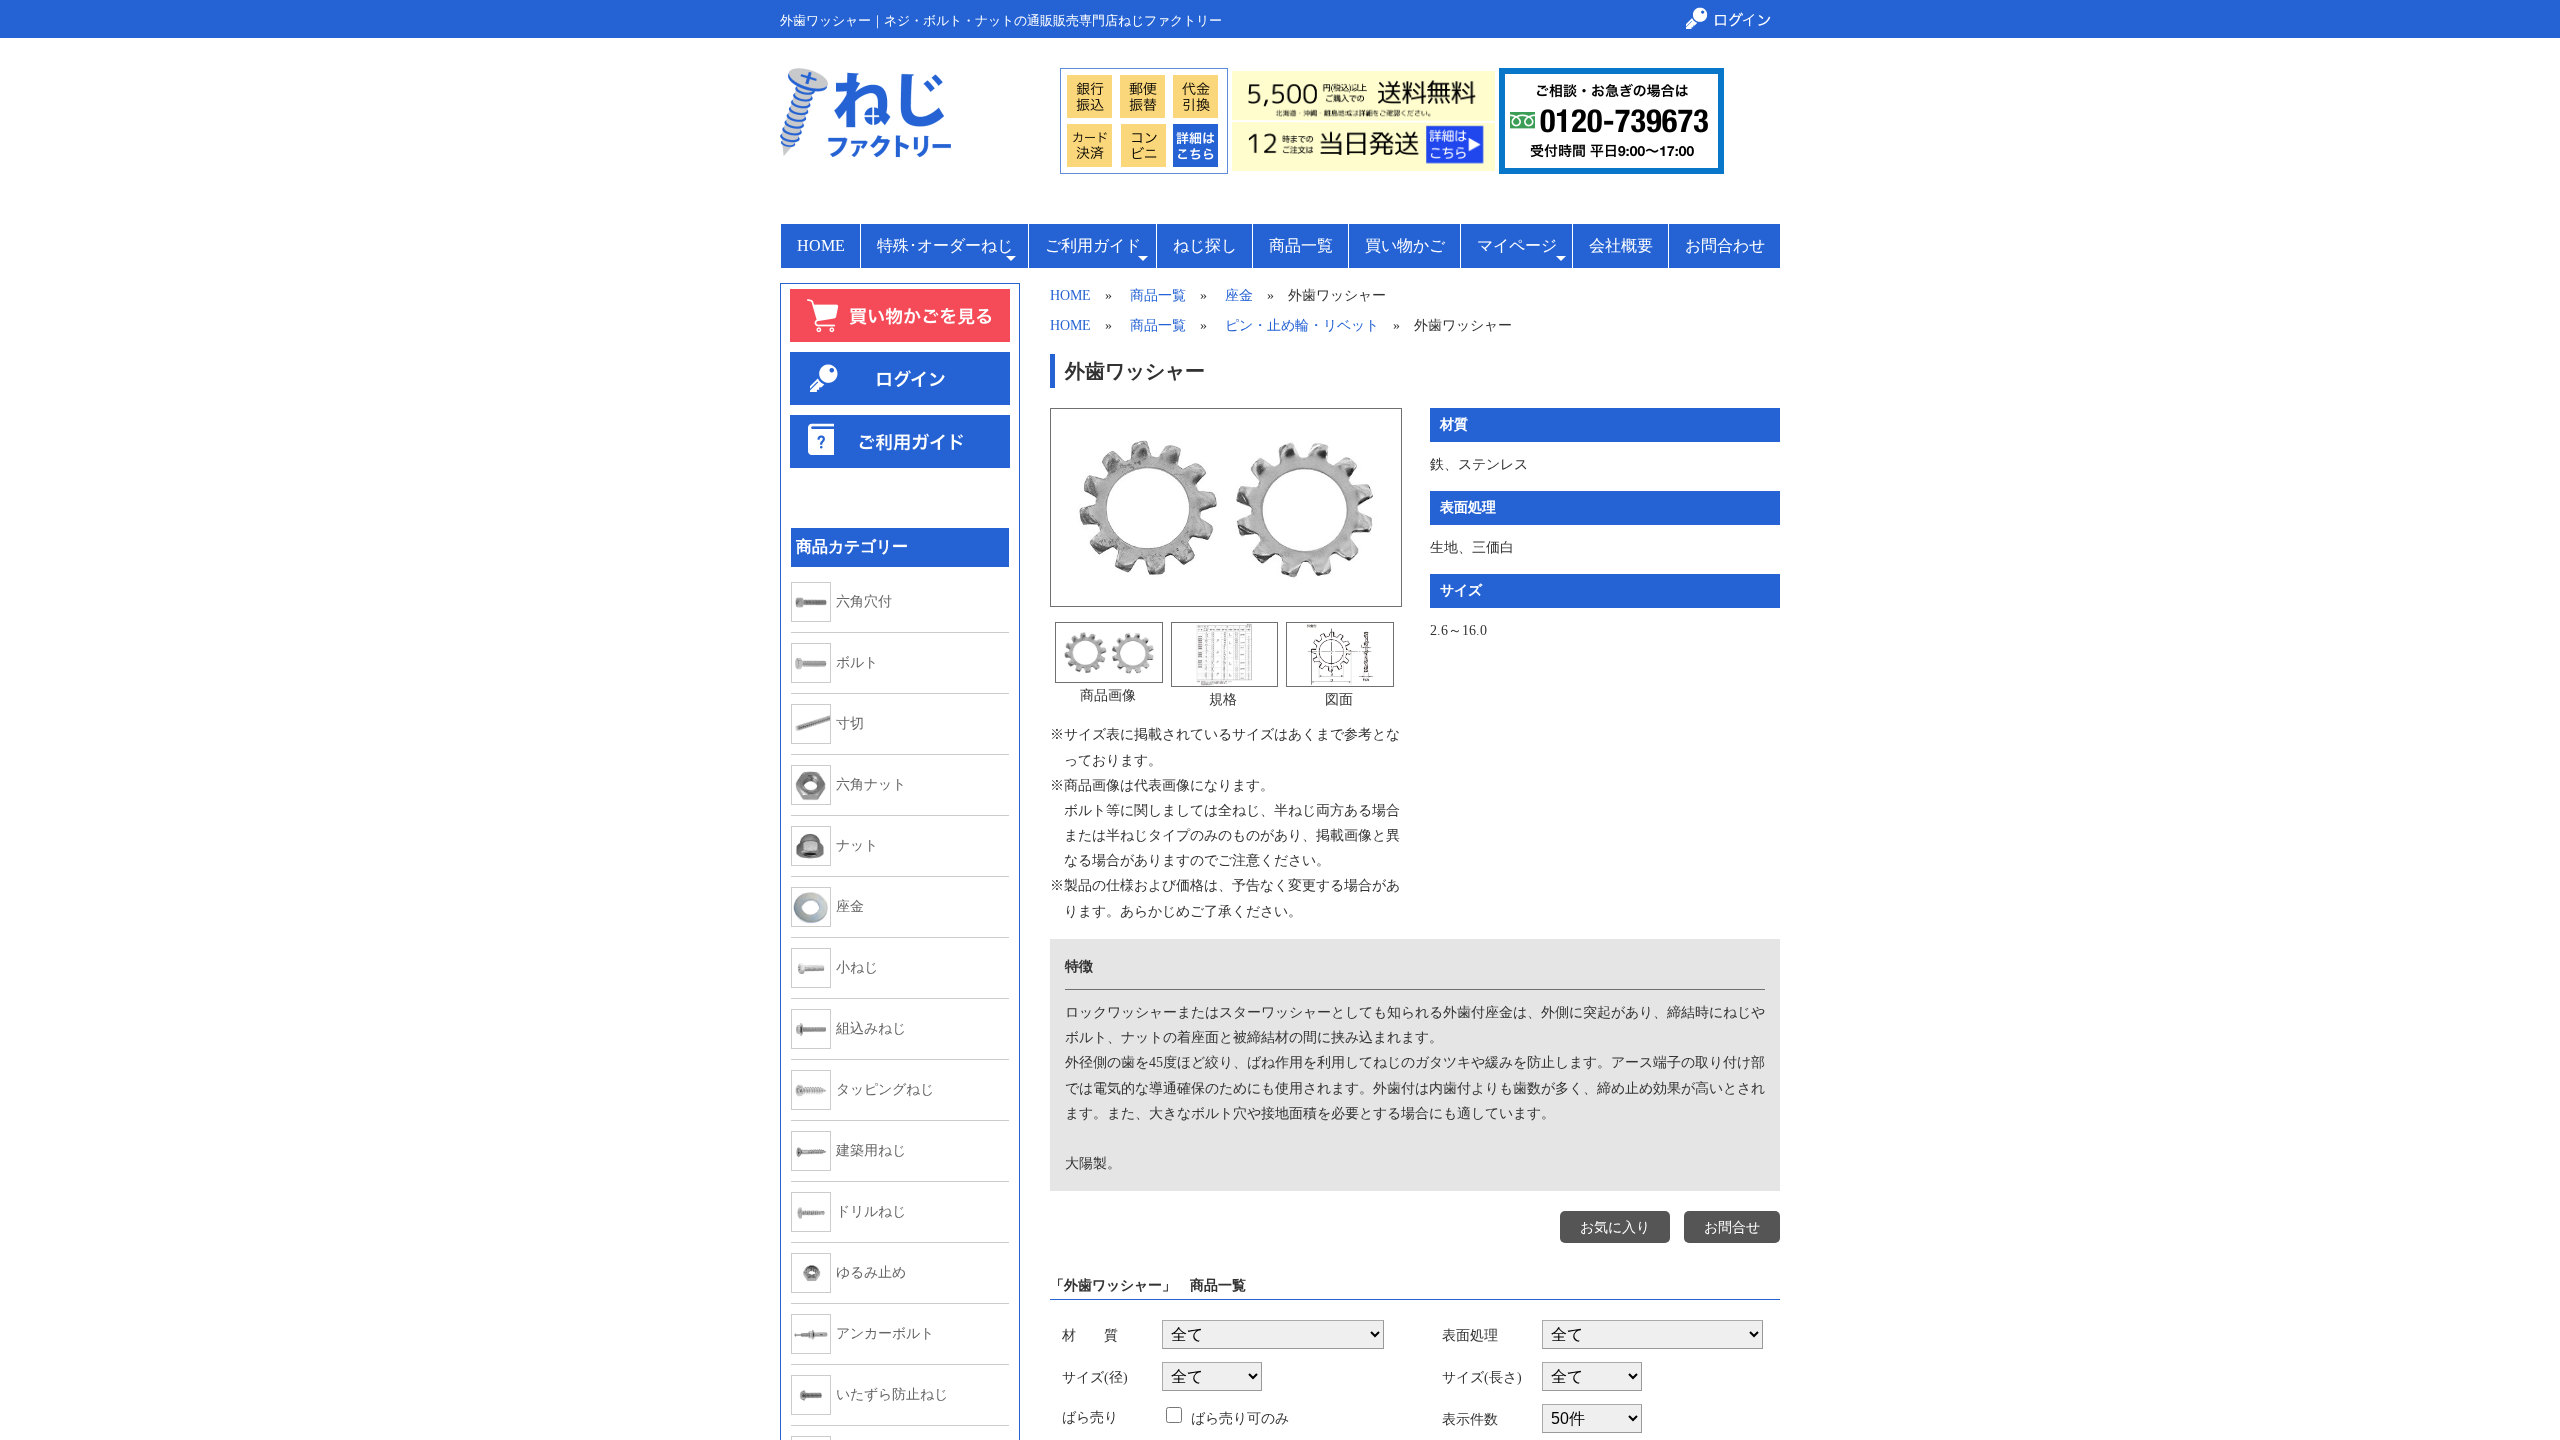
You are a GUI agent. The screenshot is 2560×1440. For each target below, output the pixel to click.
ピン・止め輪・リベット (1302, 325)
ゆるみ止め (871, 1273)
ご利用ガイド (1093, 245)
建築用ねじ (871, 1151)
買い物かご (1405, 245)
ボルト (857, 663)
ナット (857, 846)
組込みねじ (871, 1029)
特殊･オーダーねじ (945, 245)
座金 (850, 907)
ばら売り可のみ (1238, 1418)
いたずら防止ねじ (892, 1395)
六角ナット (871, 785)
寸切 (850, 724)
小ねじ (857, 968)
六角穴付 (864, 602)
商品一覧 (1301, 245)
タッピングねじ (885, 1090)
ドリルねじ (871, 1212)
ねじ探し (1205, 245)
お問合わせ (1725, 245)
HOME (821, 245)
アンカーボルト (885, 1334)
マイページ (1517, 245)
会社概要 (1621, 245)
